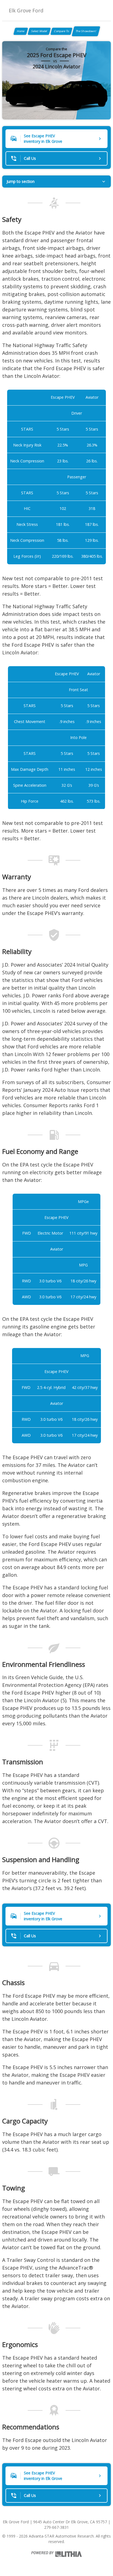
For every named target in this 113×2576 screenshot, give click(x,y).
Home (21, 31)
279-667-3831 (56, 2527)
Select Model (39, 31)
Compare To (61, 31)
